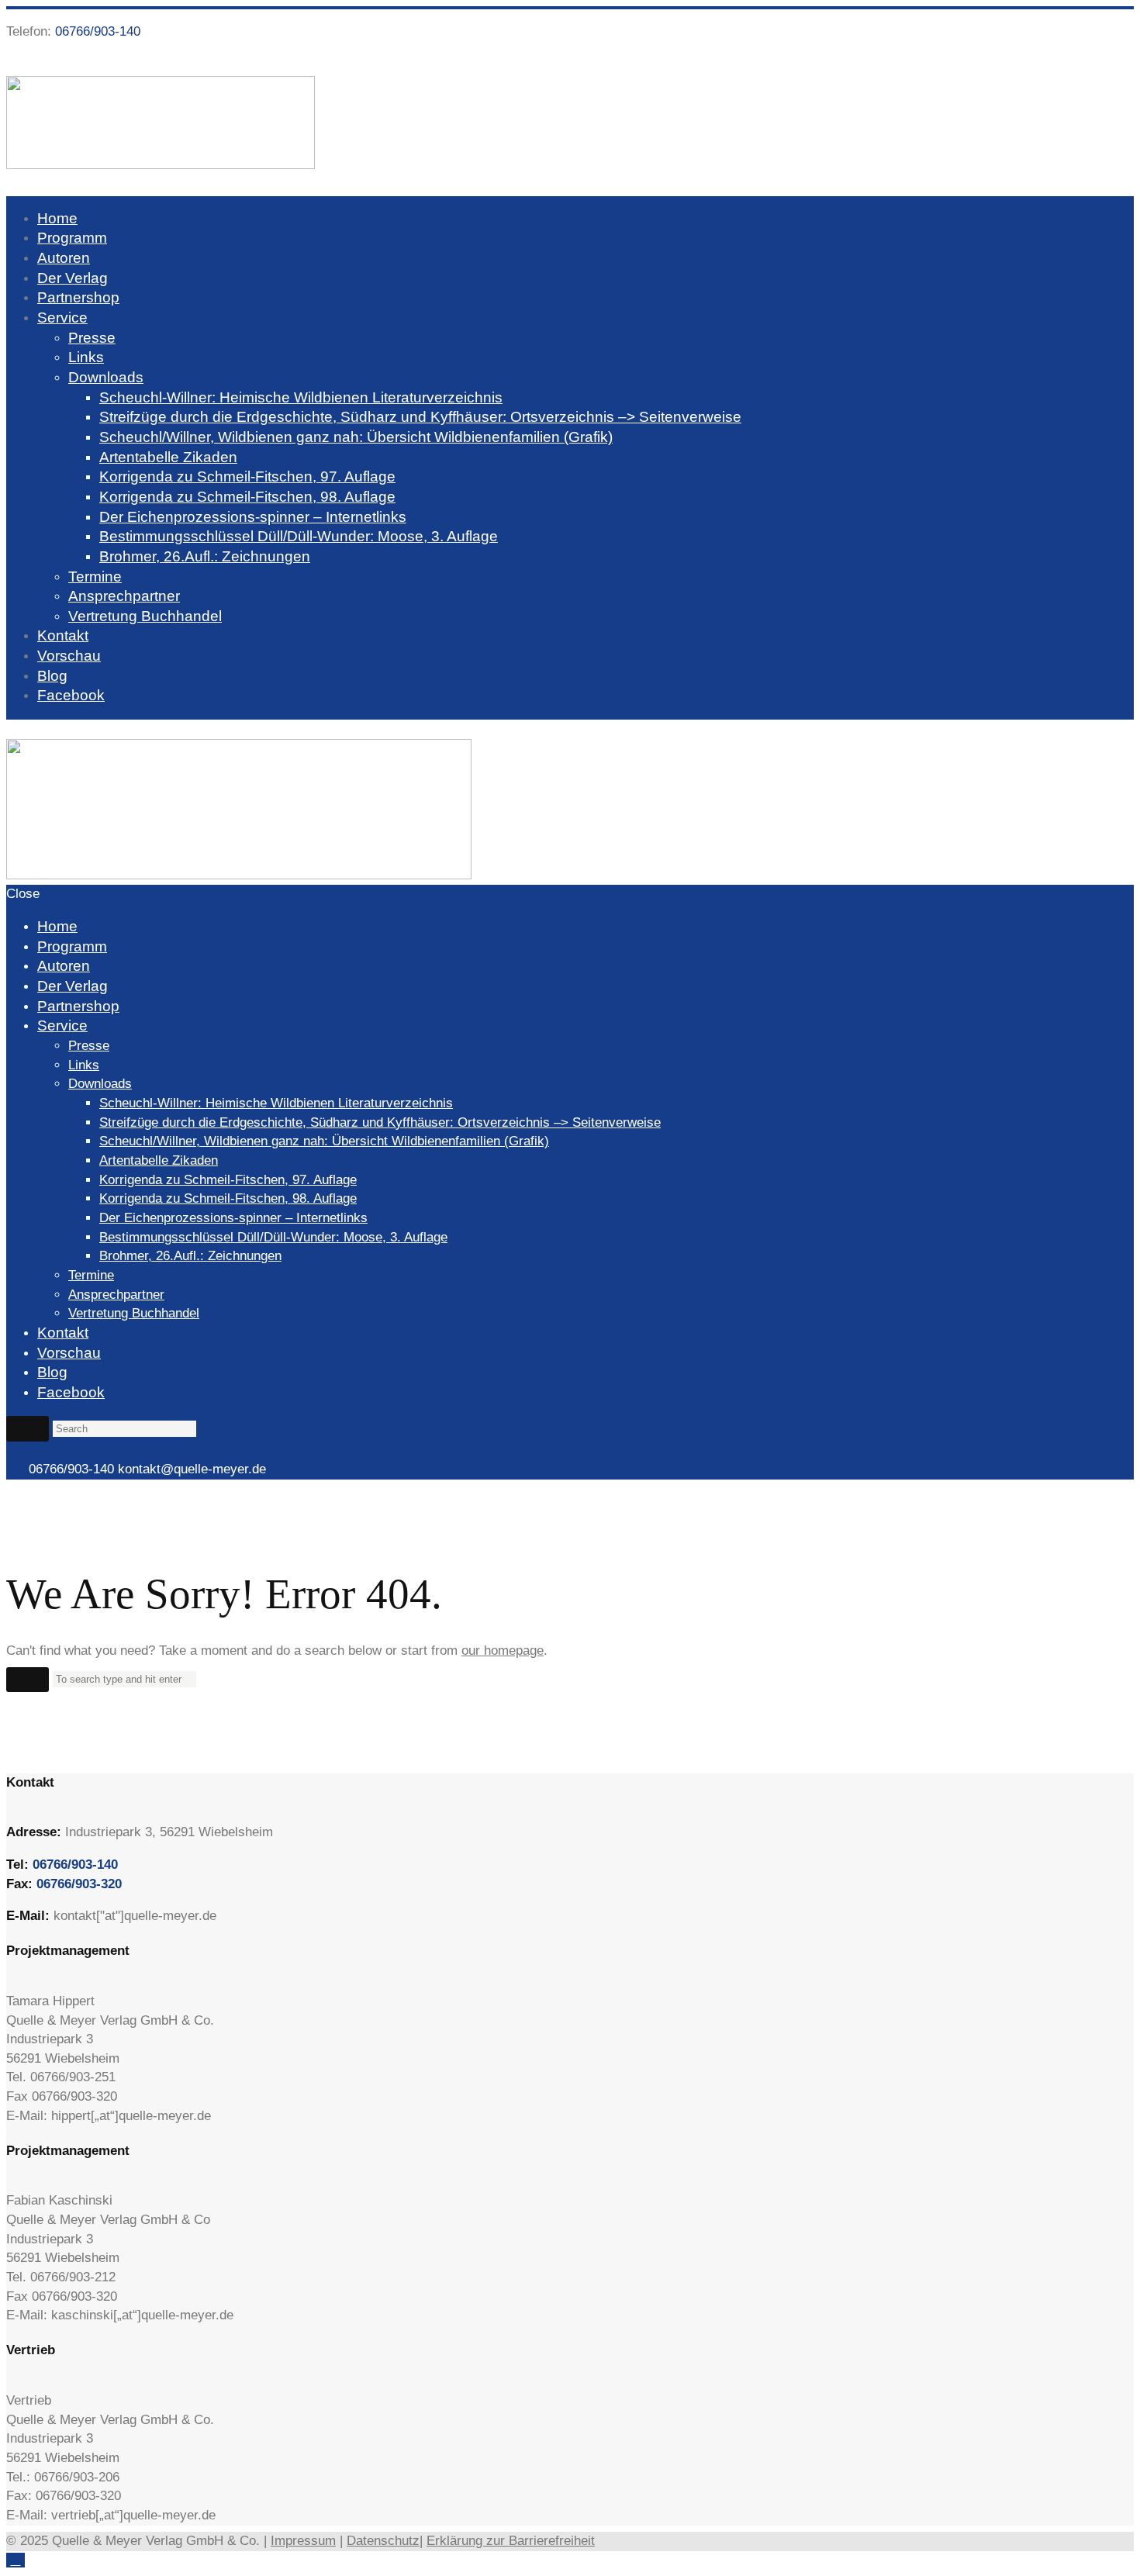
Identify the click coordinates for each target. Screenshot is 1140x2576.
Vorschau (69, 656)
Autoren (64, 258)
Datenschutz (383, 2541)
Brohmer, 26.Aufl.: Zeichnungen (205, 556)
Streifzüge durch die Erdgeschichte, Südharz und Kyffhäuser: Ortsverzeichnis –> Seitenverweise (420, 417)
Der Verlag (73, 278)
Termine (95, 577)
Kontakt (63, 635)
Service (62, 318)
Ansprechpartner (124, 596)
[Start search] (28, 1428)
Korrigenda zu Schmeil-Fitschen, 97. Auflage (247, 477)
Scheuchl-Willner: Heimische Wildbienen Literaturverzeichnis (301, 397)
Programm (72, 238)
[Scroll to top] (16, 2560)
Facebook (71, 695)
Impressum (303, 2541)
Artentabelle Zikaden (168, 457)
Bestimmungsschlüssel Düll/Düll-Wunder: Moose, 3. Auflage (299, 536)
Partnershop (78, 297)
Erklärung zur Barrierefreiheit (511, 2541)
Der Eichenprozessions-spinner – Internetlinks (253, 517)
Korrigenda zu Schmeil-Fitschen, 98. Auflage (247, 497)
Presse (92, 338)
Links (86, 357)
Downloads (106, 377)
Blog (52, 676)
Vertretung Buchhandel (145, 616)
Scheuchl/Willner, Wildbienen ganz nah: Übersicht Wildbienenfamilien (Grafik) (356, 437)
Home (57, 218)
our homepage (503, 1651)
